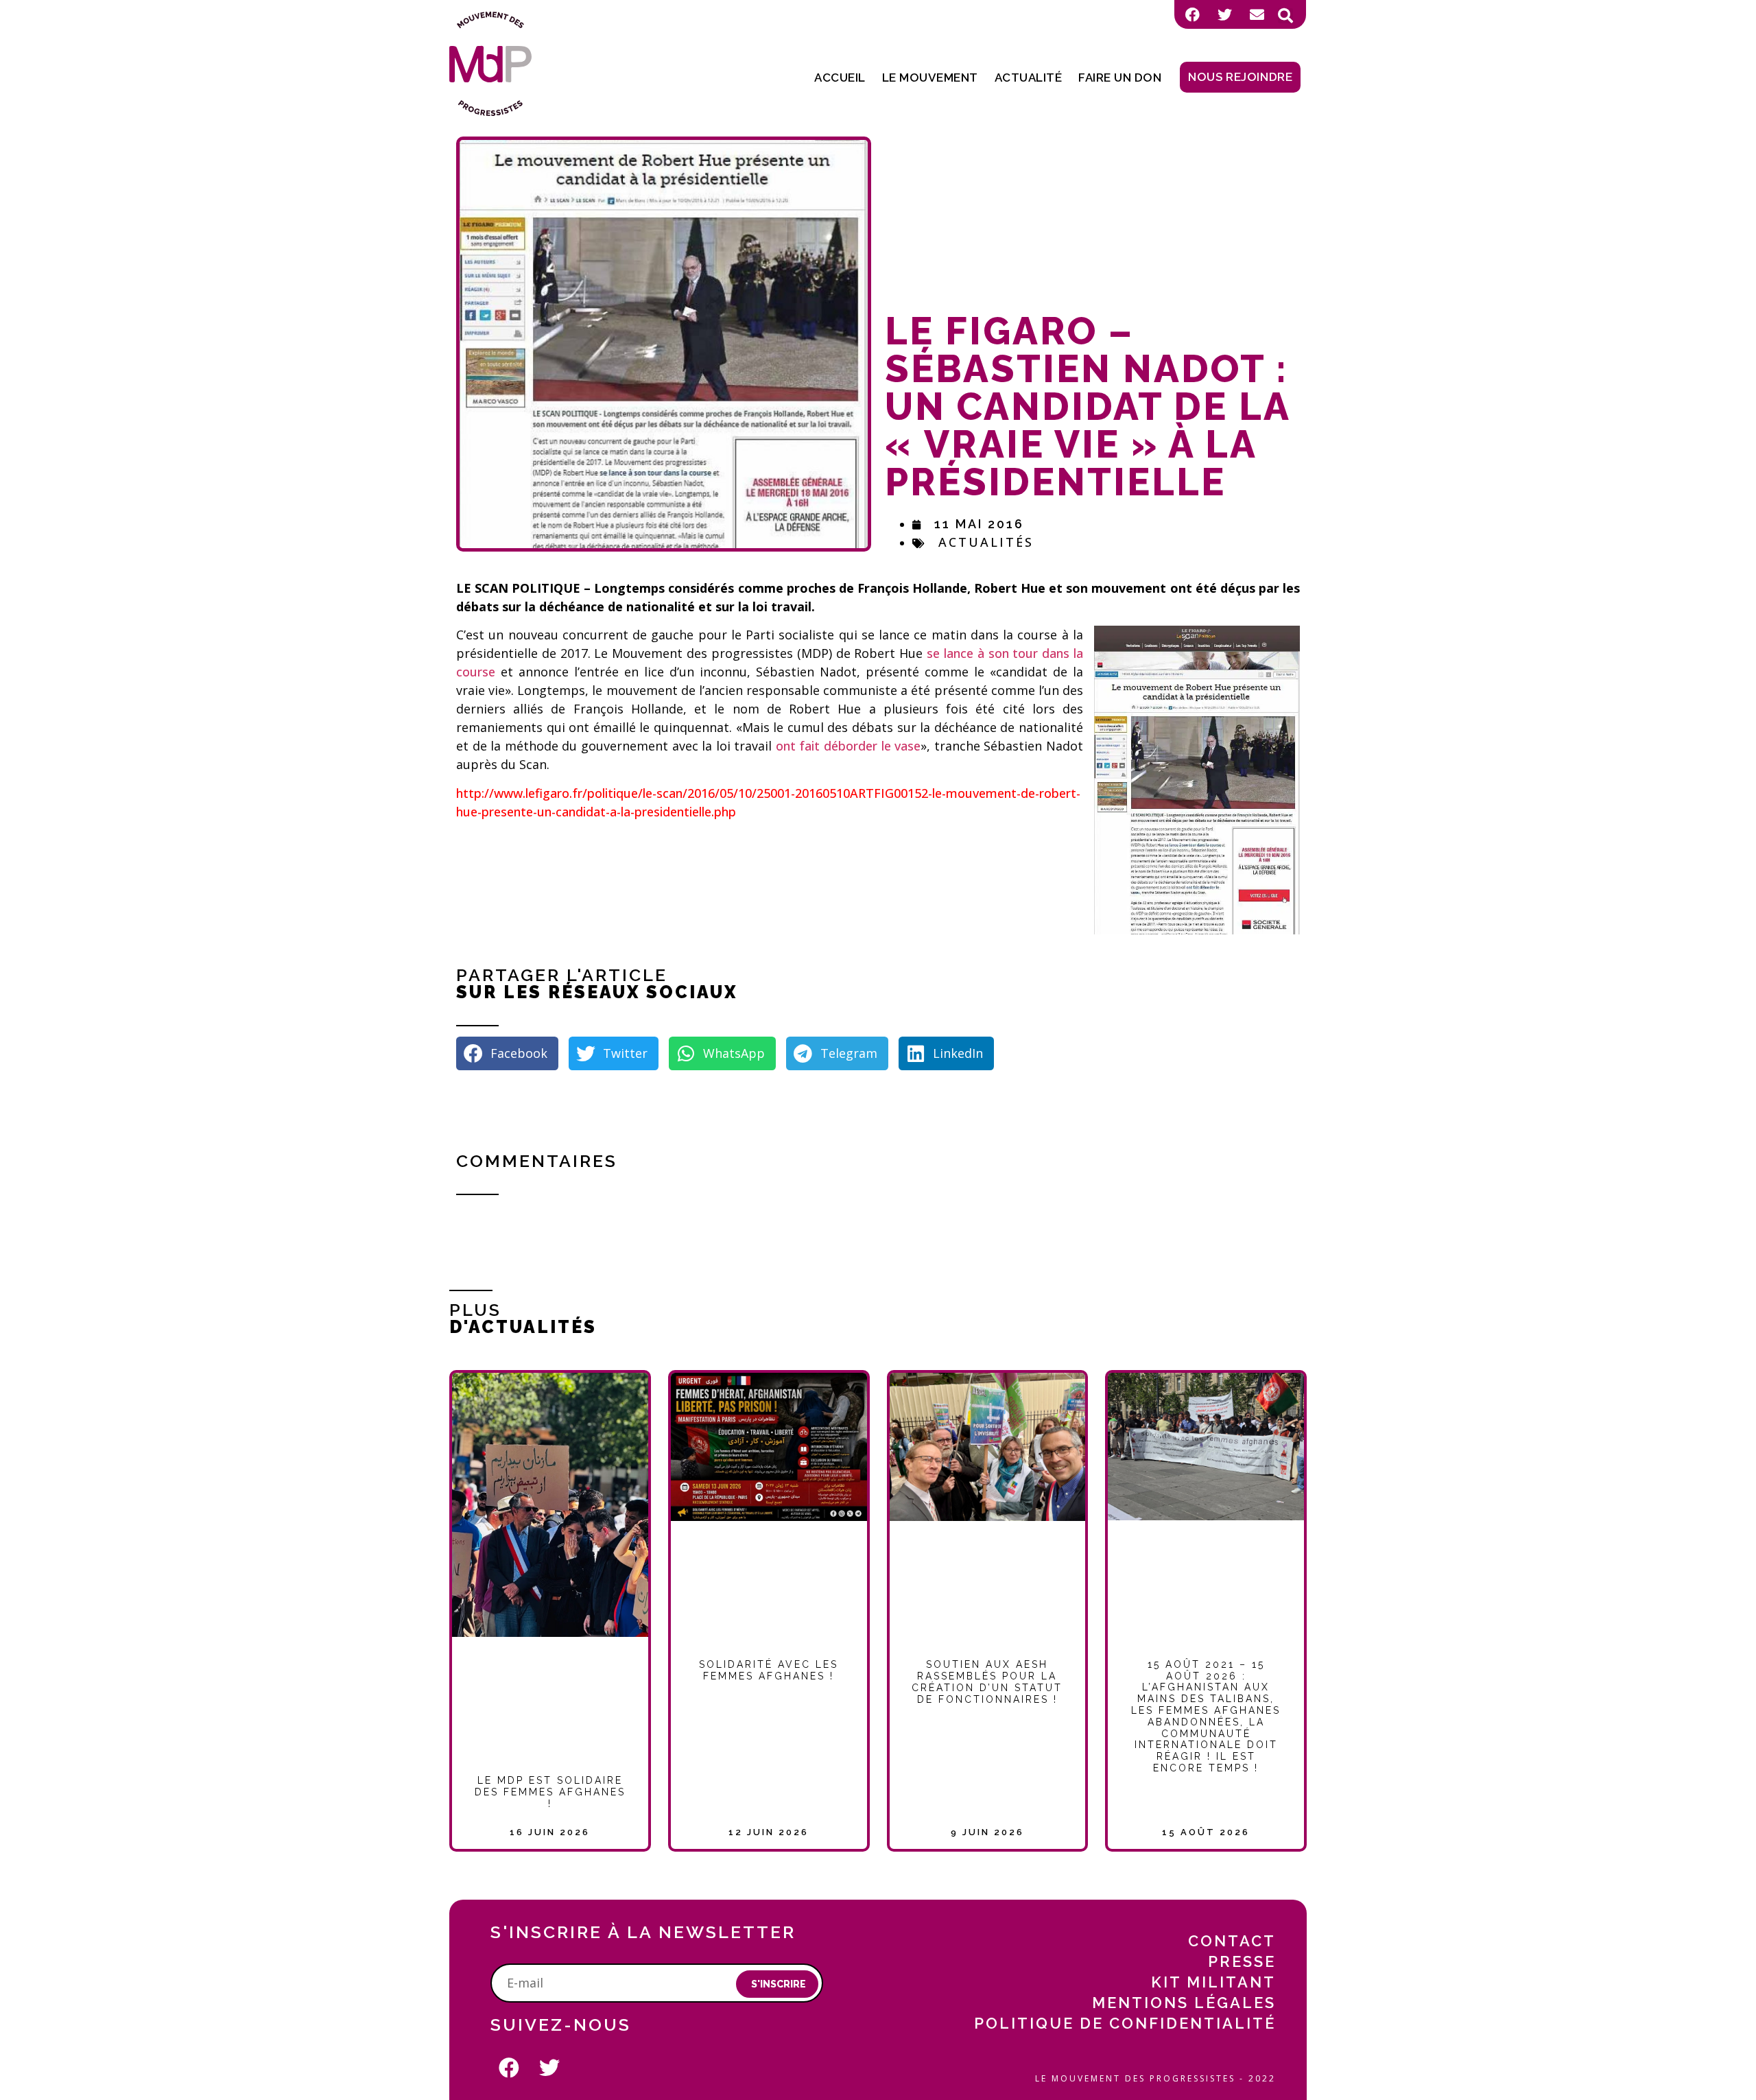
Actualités (986, 542)
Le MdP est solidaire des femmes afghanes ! (550, 1792)
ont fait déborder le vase (848, 746)
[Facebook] (1192, 14)
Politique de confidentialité (1125, 2023)
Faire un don (1120, 78)
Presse (1242, 1961)
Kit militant (1213, 1982)
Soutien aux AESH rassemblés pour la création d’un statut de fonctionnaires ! (987, 1682)
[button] (1285, 16)
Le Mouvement (930, 78)
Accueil (840, 78)
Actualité (1029, 78)
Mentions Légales (1184, 2003)
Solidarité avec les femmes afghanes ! (769, 1670)
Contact (1232, 1941)
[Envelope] (1257, 14)
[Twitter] (1224, 14)
